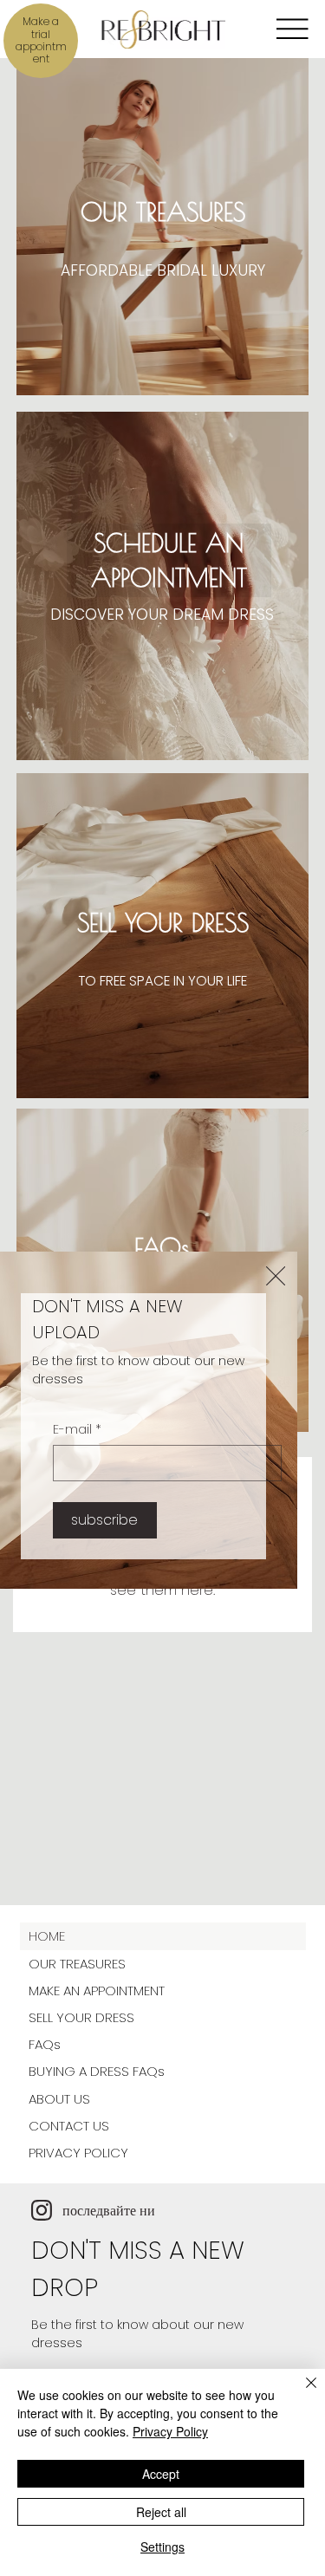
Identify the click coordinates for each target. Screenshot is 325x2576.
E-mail (77, 1430)
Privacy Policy (170, 2431)
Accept (161, 2474)
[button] (276, 1277)
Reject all (161, 2512)
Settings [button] (162, 2547)
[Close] (301, 2393)
